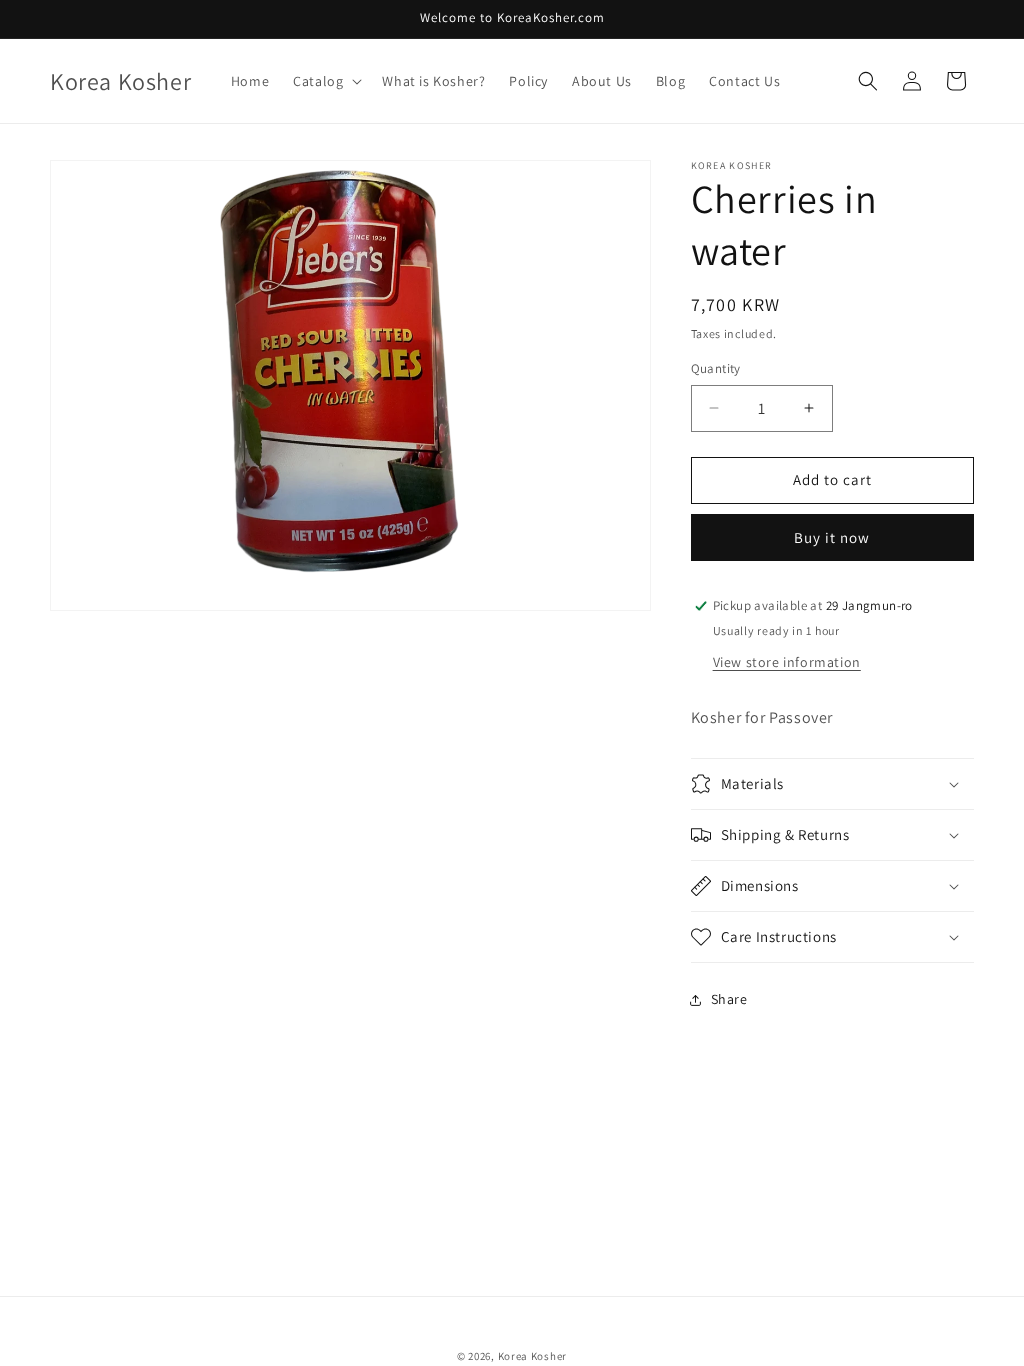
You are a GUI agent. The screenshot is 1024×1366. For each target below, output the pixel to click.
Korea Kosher (532, 1356)
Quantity (716, 368)
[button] (325, 81)
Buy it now (832, 537)
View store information (787, 662)
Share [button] (729, 999)
